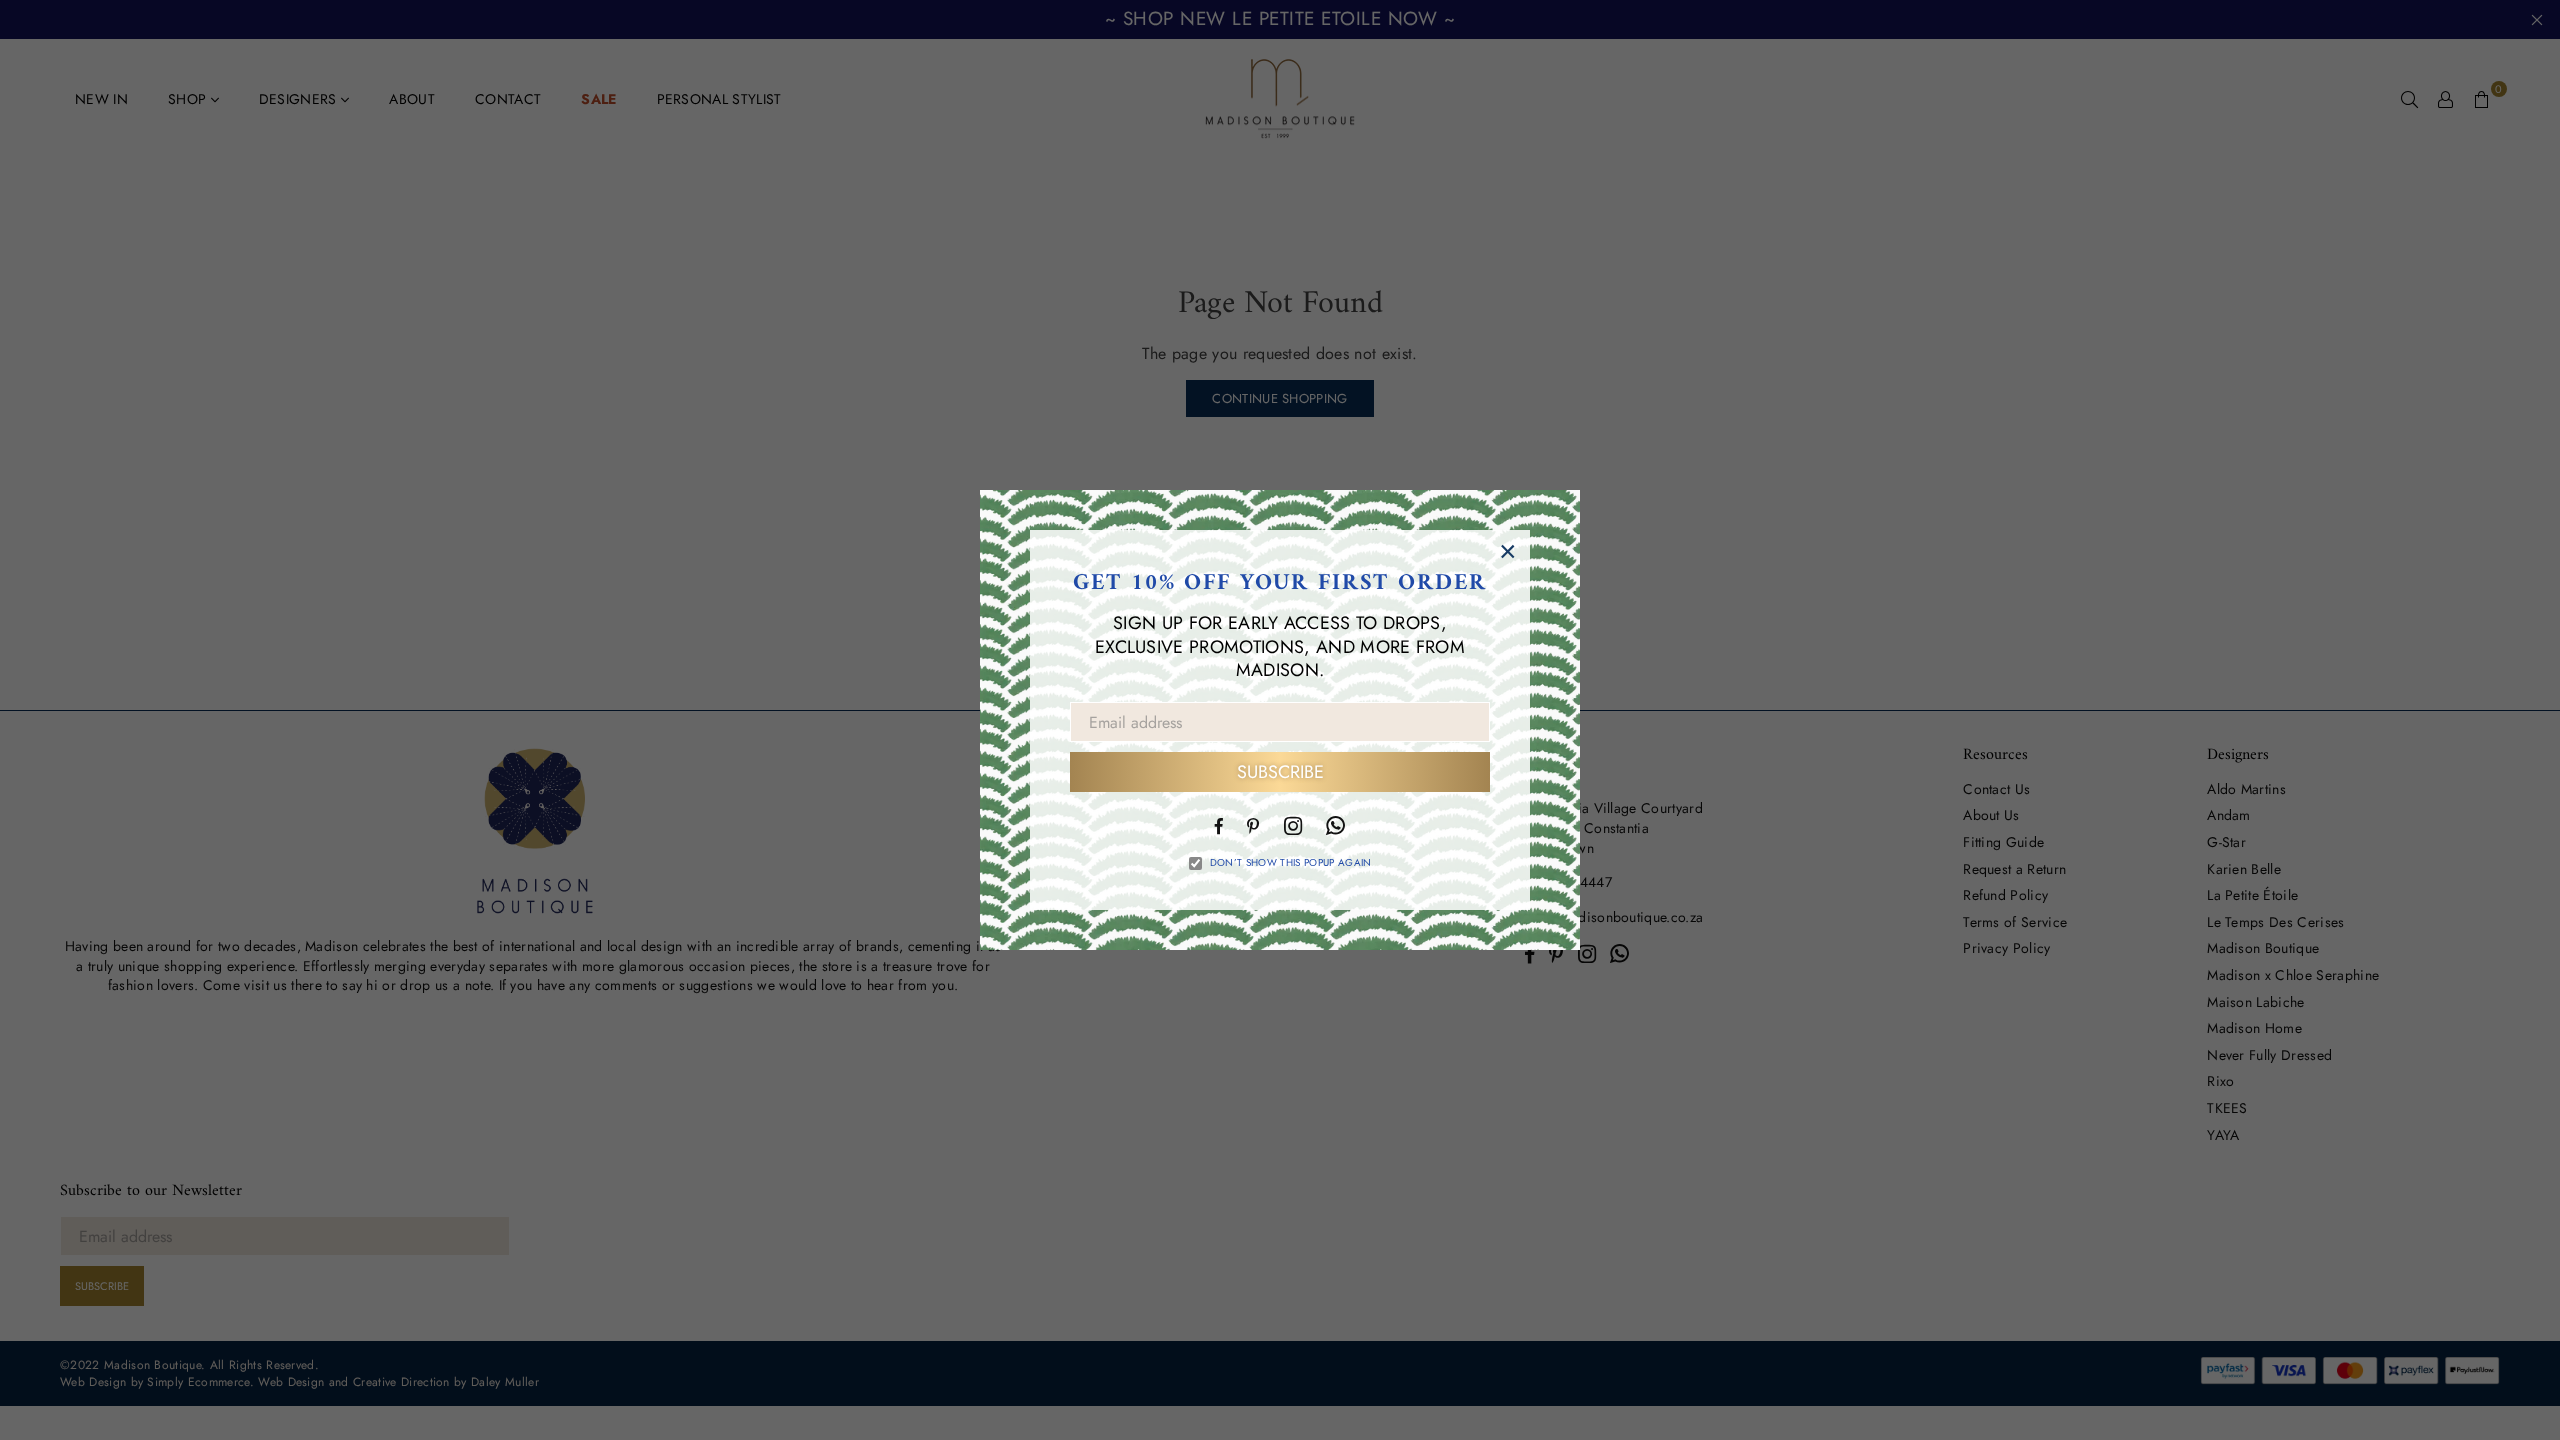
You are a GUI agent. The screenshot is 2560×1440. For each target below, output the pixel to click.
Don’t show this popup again (1291, 863)
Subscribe (1280, 772)
